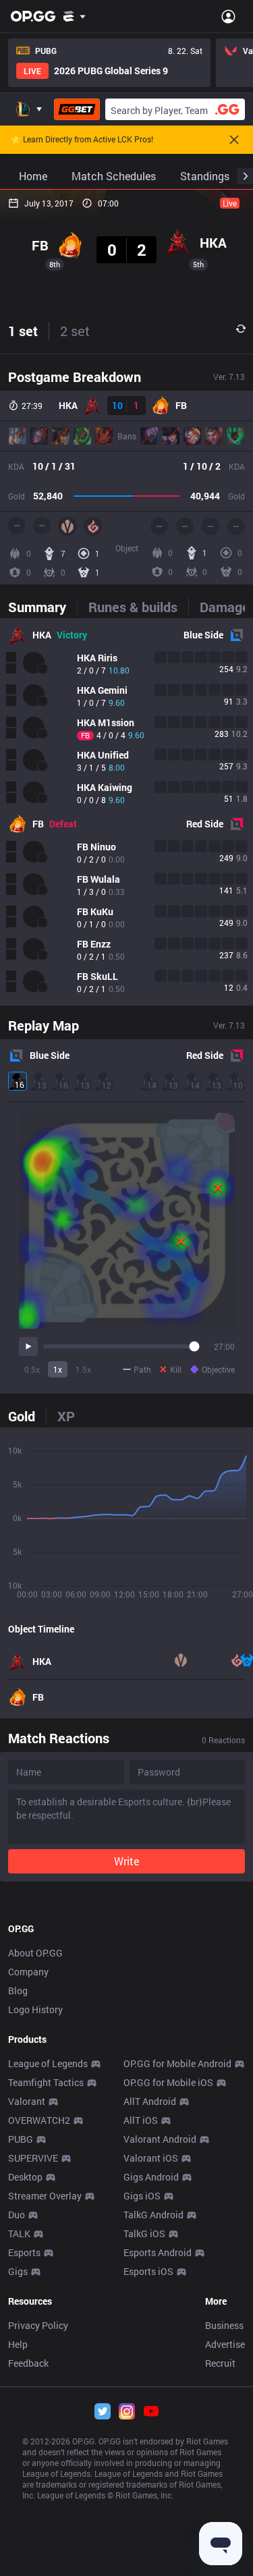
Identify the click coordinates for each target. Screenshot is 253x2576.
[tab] (43, 607)
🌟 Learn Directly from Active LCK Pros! (82, 140)
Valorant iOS (151, 2158)
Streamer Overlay (45, 2196)
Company (28, 1972)
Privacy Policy (38, 2325)
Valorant (27, 2101)
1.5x (83, 1369)
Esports (24, 2252)
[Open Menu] (228, 16)
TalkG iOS (144, 2234)
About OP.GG (35, 1953)
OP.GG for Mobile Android (177, 2063)
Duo (17, 2215)
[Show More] (75, 16)
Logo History (35, 2009)
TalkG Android (153, 2215)
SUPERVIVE (33, 2158)
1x (58, 1369)
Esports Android (158, 2252)
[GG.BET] (77, 109)
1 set (23, 331)
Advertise (225, 2344)
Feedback (28, 2363)
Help (18, 2344)
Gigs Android (151, 2177)
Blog (18, 1991)
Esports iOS (148, 2271)
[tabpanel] (126, 812)
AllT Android (150, 2101)
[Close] (234, 140)
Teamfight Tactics (46, 2082)
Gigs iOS (142, 2196)
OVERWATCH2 (39, 2120)
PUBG (21, 2139)
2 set (75, 331)
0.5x (32, 1369)
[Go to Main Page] (33, 16)
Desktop (25, 2177)
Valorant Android (160, 2139)
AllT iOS (141, 2120)
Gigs (18, 2271)
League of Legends (48, 2063)
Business (224, 2325)
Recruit (220, 2363)
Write (126, 1861)
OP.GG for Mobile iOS (168, 2082)
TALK (19, 2234)
